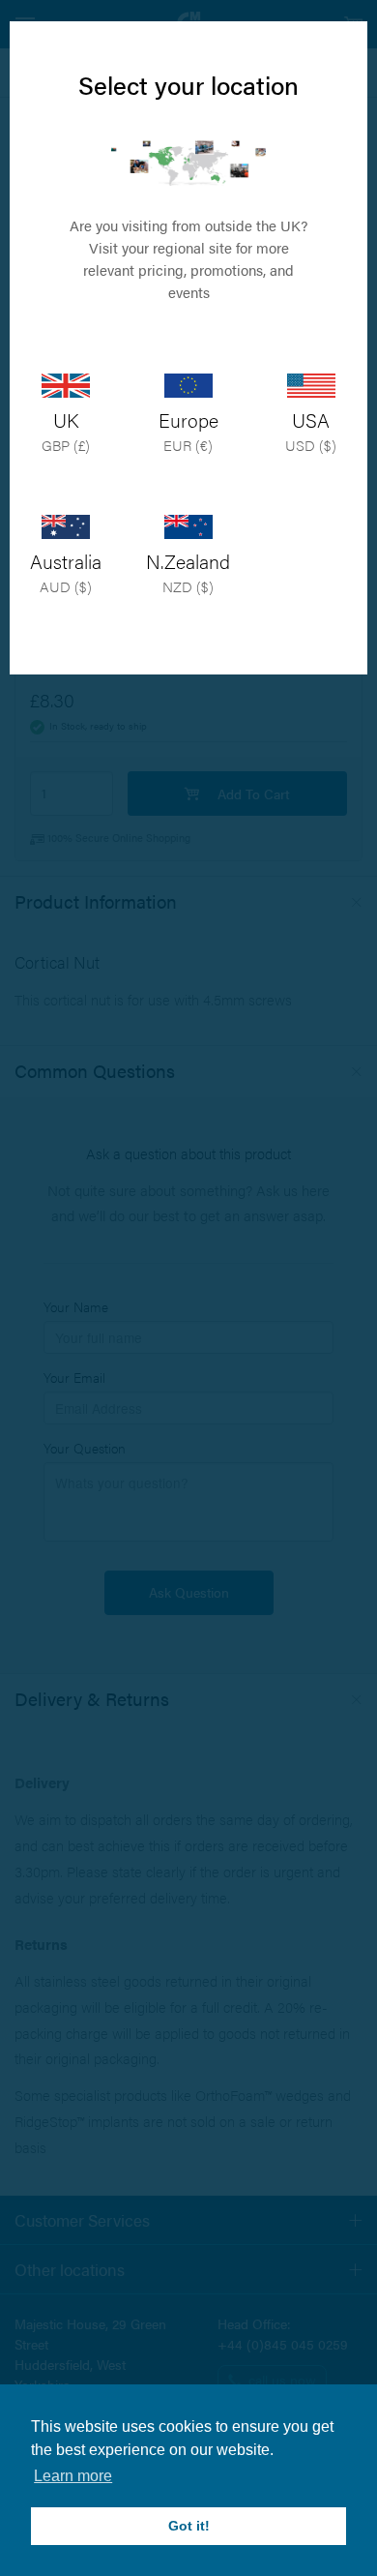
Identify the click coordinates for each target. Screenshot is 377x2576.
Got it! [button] (189, 2526)
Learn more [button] (73, 2476)
